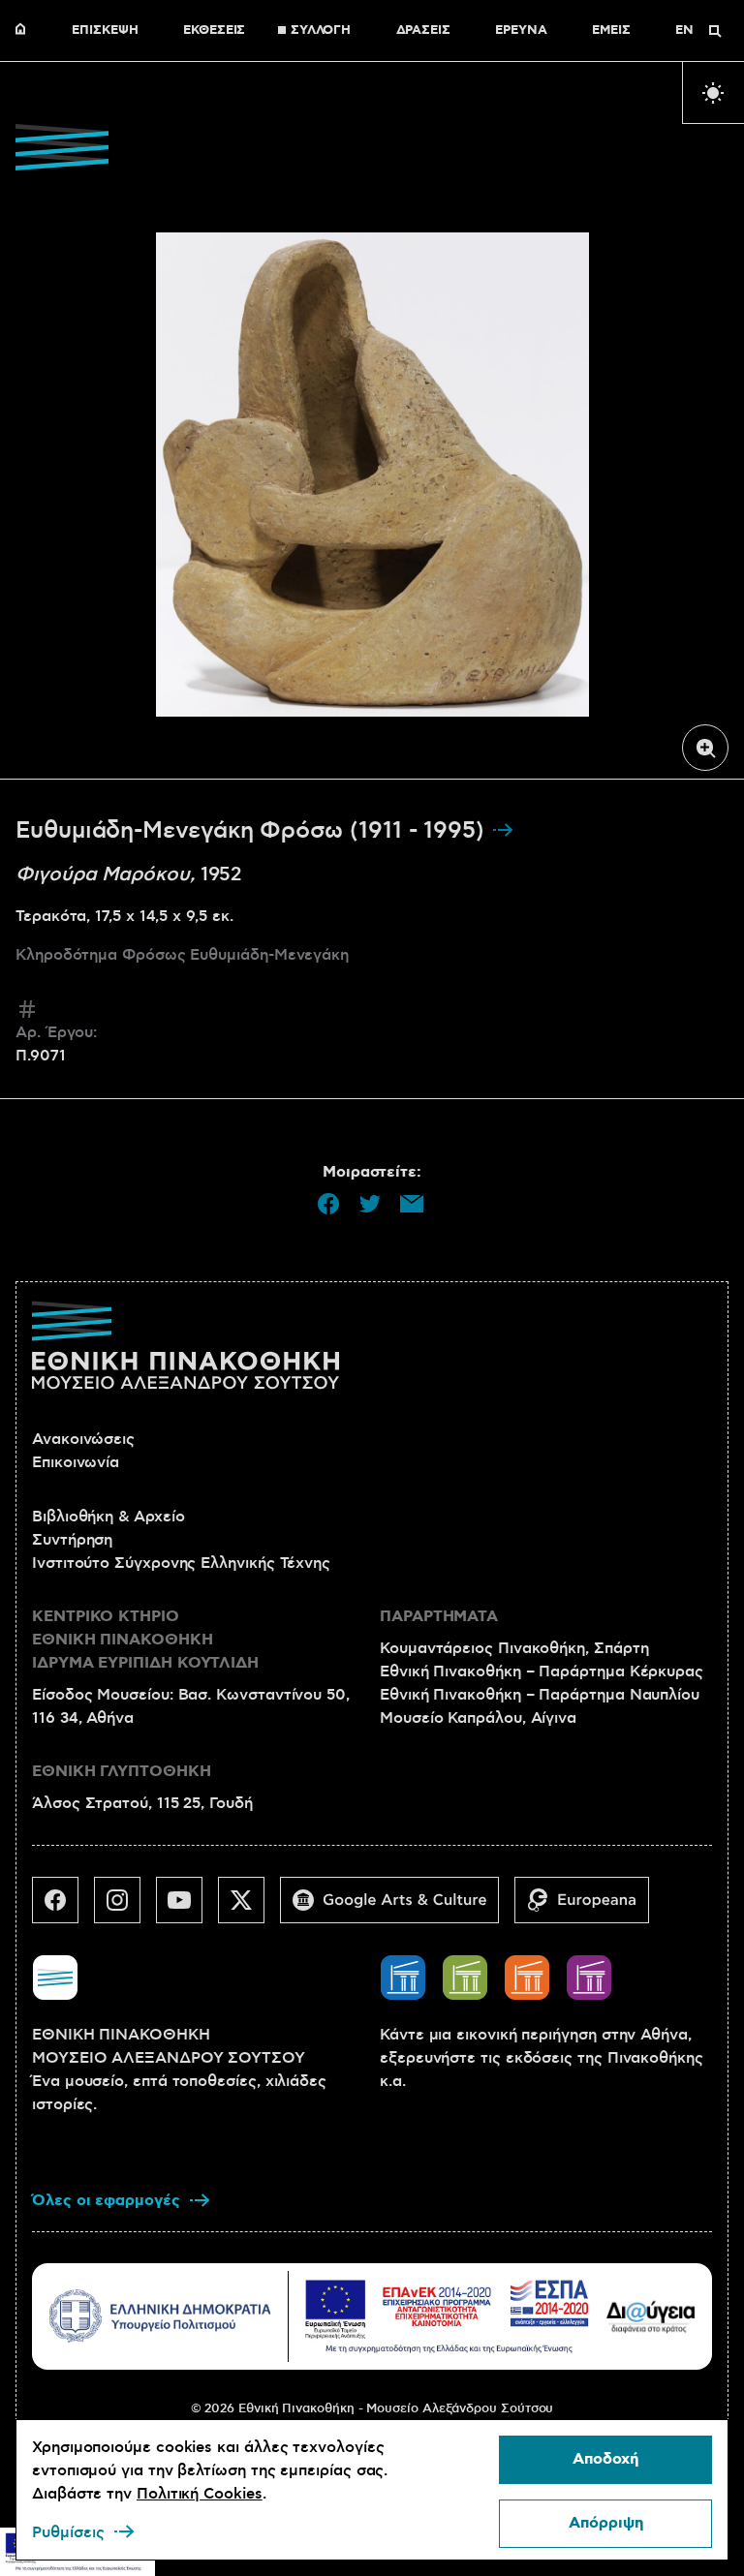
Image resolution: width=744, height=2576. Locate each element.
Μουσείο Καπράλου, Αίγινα (478, 1718)
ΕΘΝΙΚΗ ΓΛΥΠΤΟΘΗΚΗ (122, 1772)
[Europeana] (589, 1908)
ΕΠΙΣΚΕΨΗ (105, 31)
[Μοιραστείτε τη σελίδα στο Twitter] (370, 1204)
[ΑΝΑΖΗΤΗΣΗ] (715, 31)
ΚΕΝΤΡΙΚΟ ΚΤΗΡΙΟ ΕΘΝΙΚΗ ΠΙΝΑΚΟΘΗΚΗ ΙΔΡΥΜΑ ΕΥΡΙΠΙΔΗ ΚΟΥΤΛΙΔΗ (145, 1640)
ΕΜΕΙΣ (611, 31)
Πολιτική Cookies (200, 2494)
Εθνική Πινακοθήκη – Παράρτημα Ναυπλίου (540, 1695)
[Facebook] (63, 1908)
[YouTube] (187, 1908)
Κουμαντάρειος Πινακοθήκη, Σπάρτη (514, 1648)
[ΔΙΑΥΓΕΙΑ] (651, 2316)
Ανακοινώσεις (83, 1439)
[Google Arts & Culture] (397, 1908)
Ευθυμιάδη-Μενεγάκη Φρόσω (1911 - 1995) (253, 831)
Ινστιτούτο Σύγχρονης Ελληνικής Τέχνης (181, 1563)
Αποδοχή (605, 2459)
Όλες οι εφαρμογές (106, 2201)
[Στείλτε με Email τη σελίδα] (412, 1204)
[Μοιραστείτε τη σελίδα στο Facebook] (328, 1204)
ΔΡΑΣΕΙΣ (423, 31)
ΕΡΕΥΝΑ (521, 31)
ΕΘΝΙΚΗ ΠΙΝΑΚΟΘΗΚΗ (25, 31)
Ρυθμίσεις (68, 2532)
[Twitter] (249, 1908)
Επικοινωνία (76, 1462)
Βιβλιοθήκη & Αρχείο (108, 1517)
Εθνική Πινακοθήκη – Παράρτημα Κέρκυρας (542, 1671)
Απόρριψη (606, 2523)
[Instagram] (125, 1908)
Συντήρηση (72, 1540)
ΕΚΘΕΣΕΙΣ (214, 31)
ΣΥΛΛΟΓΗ (321, 31)
